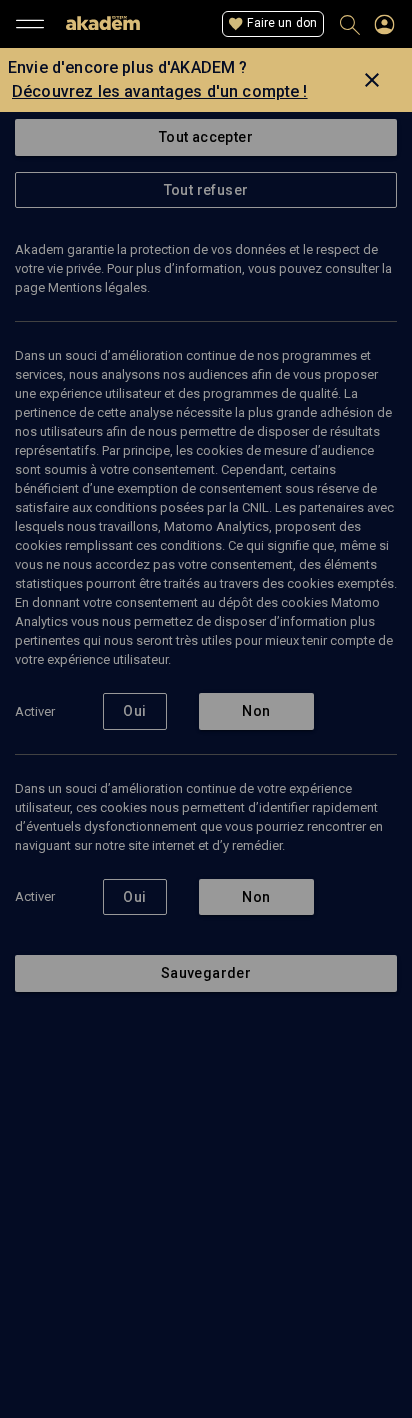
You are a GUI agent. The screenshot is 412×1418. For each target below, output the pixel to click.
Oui (134, 711)
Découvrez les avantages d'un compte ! (160, 91)
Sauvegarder (206, 973)
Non (256, 711)
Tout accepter (206, 137)
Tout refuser (206, 190)
